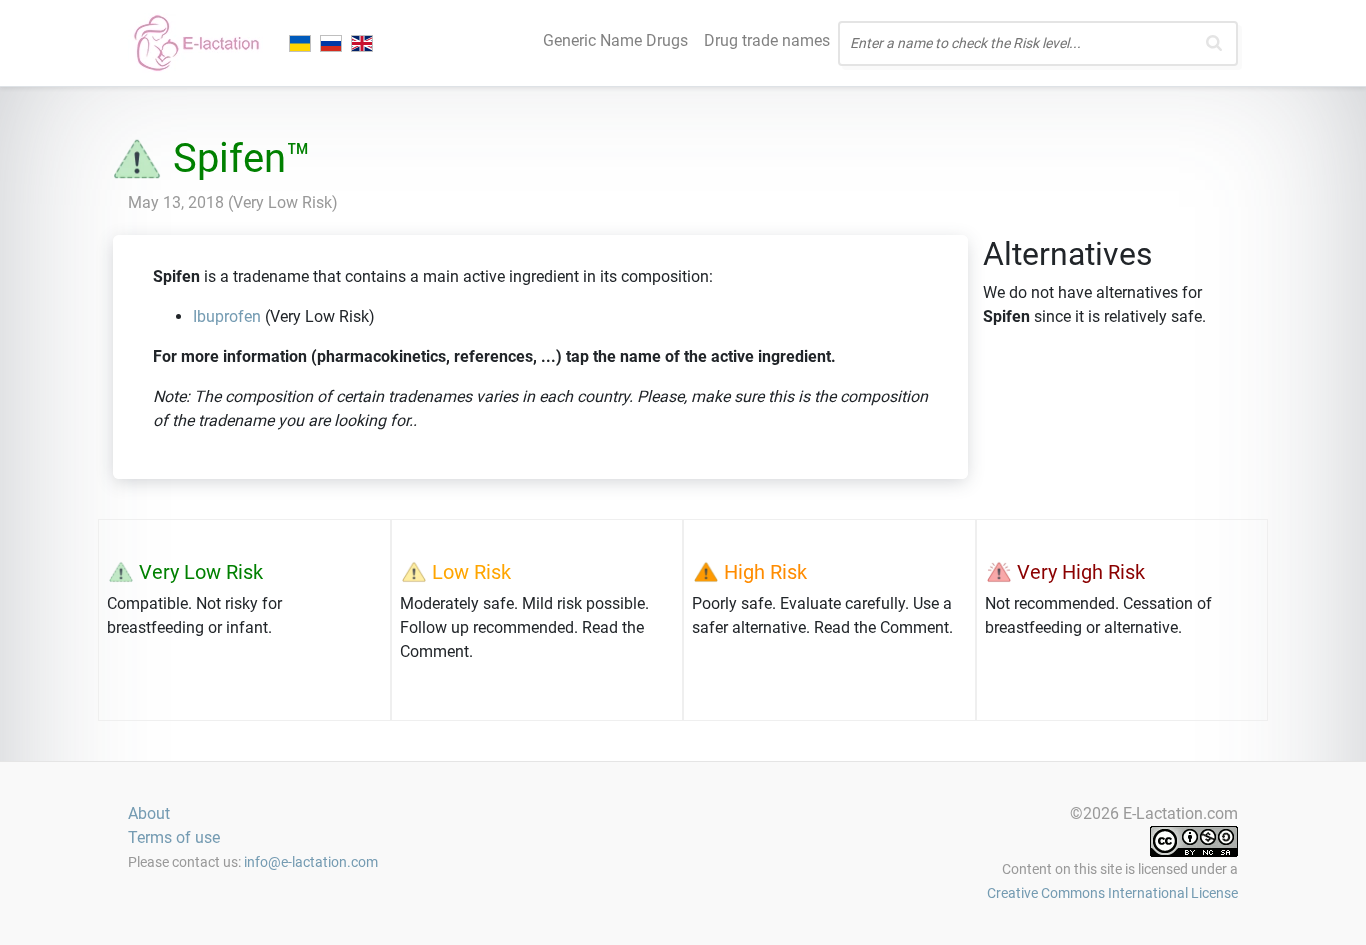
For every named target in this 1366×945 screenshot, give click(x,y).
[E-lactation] (195, 43)
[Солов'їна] (302, 42)
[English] (364, 42)
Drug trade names (767, 40)
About (149, 813)
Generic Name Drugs (615, 40)
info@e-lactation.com (311, 862)
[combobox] (1038, 43)
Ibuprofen (227, 316)
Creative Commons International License (1112, 893)
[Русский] (333, 42)
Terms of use (174, 837)
